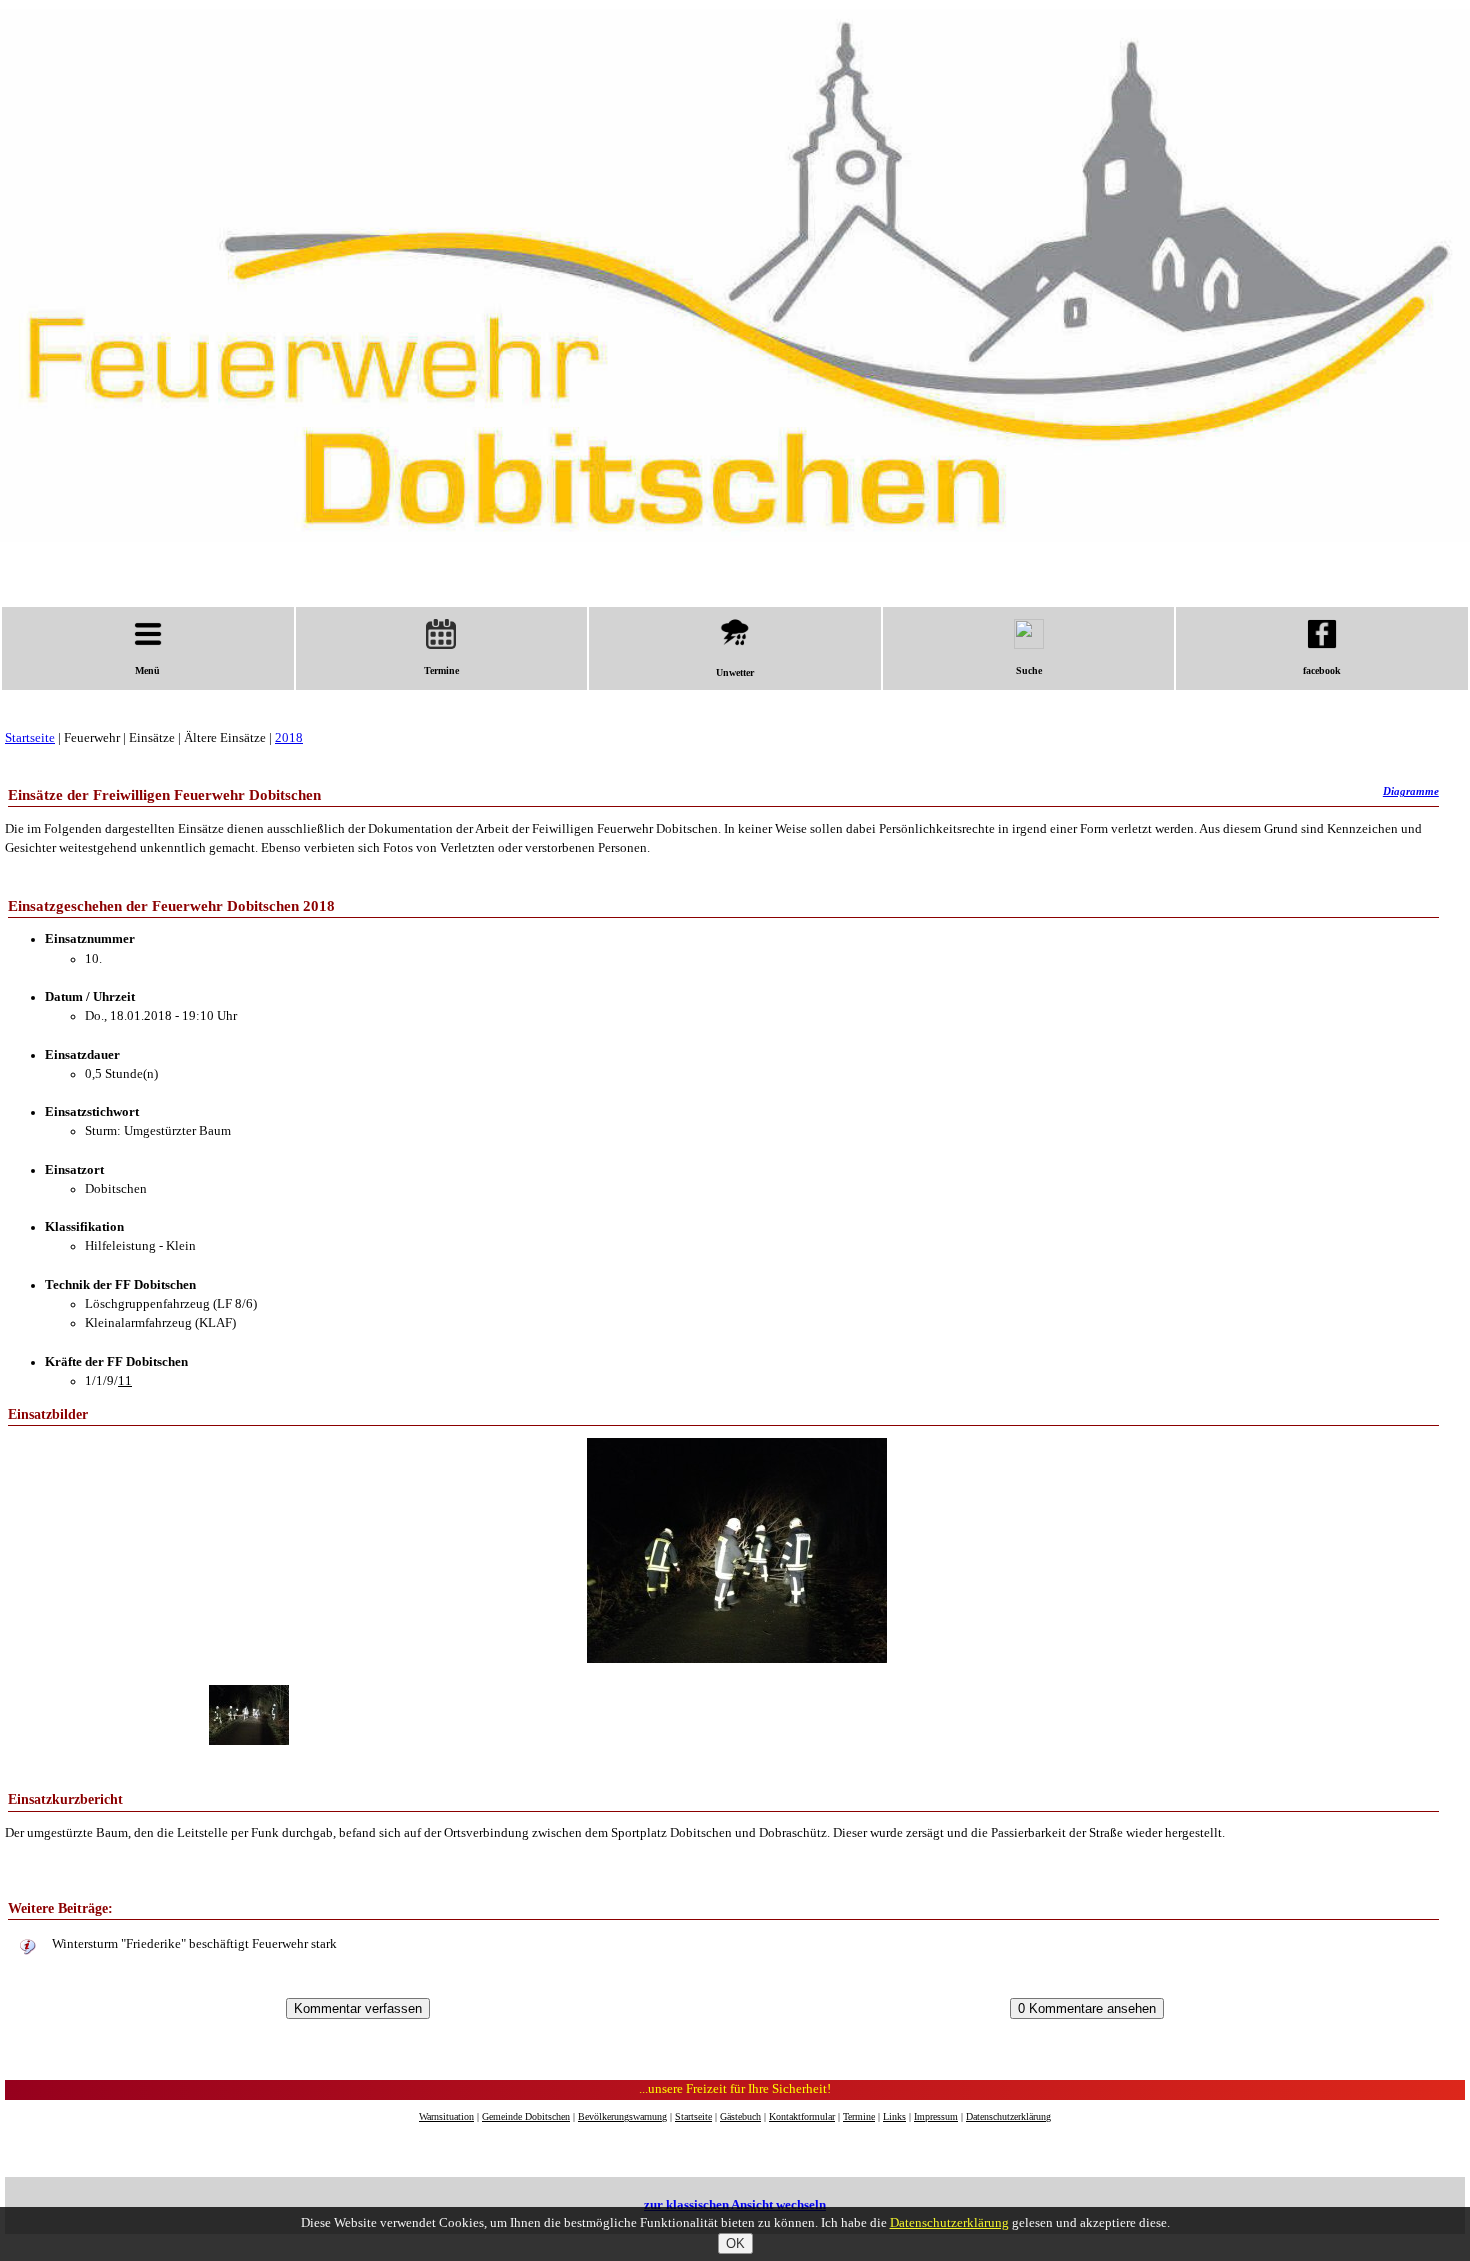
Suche (1029, 670)
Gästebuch (740, 2116)
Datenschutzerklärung (1008, 2116)
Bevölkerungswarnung (622, 2116)
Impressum (936, 2116)
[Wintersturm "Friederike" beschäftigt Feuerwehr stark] (28, 1948)
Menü (147, 670)
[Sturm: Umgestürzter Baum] (735, 1659)
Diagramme (1411, 791)
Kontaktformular (802, 2116)
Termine (441, 670)
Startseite (30, 738)
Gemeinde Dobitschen (526, 2116)
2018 (289, 738)
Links (894, 2116)
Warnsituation (446, 2116)
